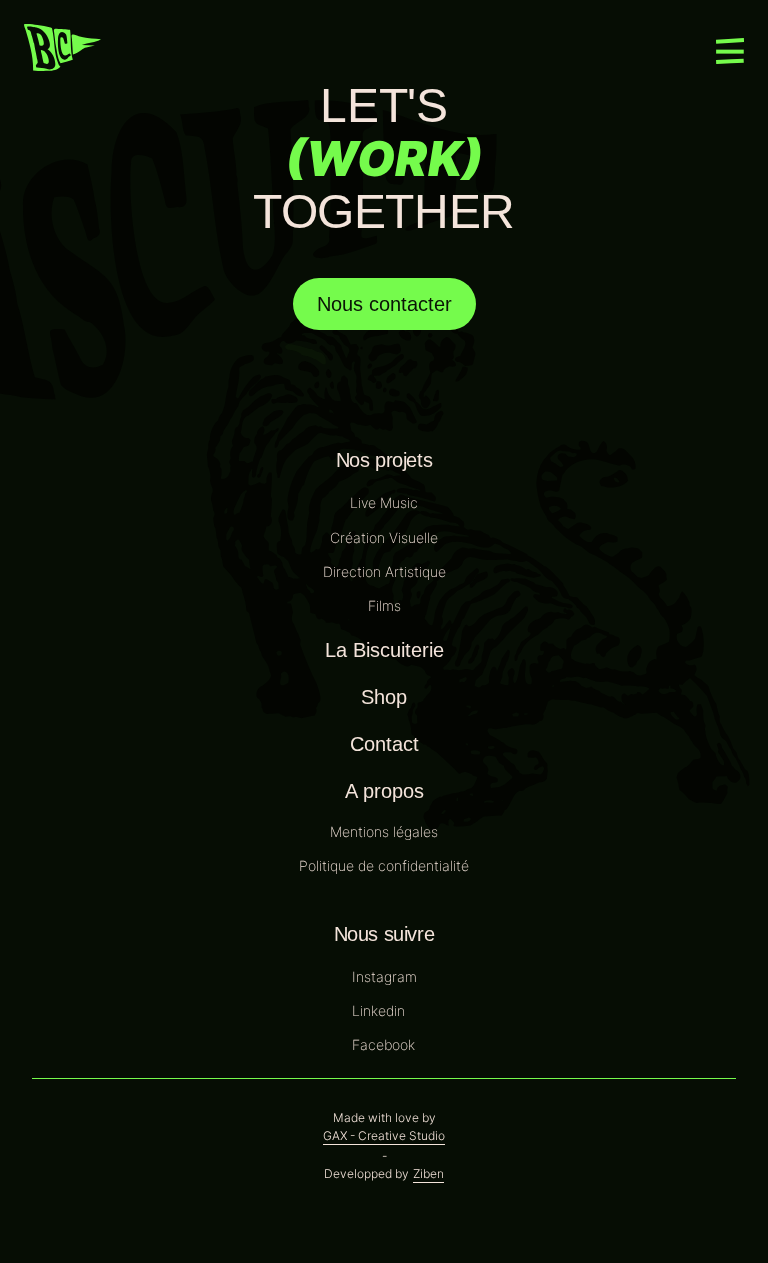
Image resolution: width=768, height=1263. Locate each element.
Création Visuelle (384, 537)
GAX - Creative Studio (384, 1136)
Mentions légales (384, 831)
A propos (384, 791)
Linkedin (378, 1010)
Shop (384, 697)
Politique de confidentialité (384, 865)
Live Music (384, 502)
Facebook (383, 1044)
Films (384, 605)
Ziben (428, 1174)
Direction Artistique (384, 571)
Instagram (384, 976)
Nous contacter (384, 304)
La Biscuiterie (384, 650)
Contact (384, 744)
